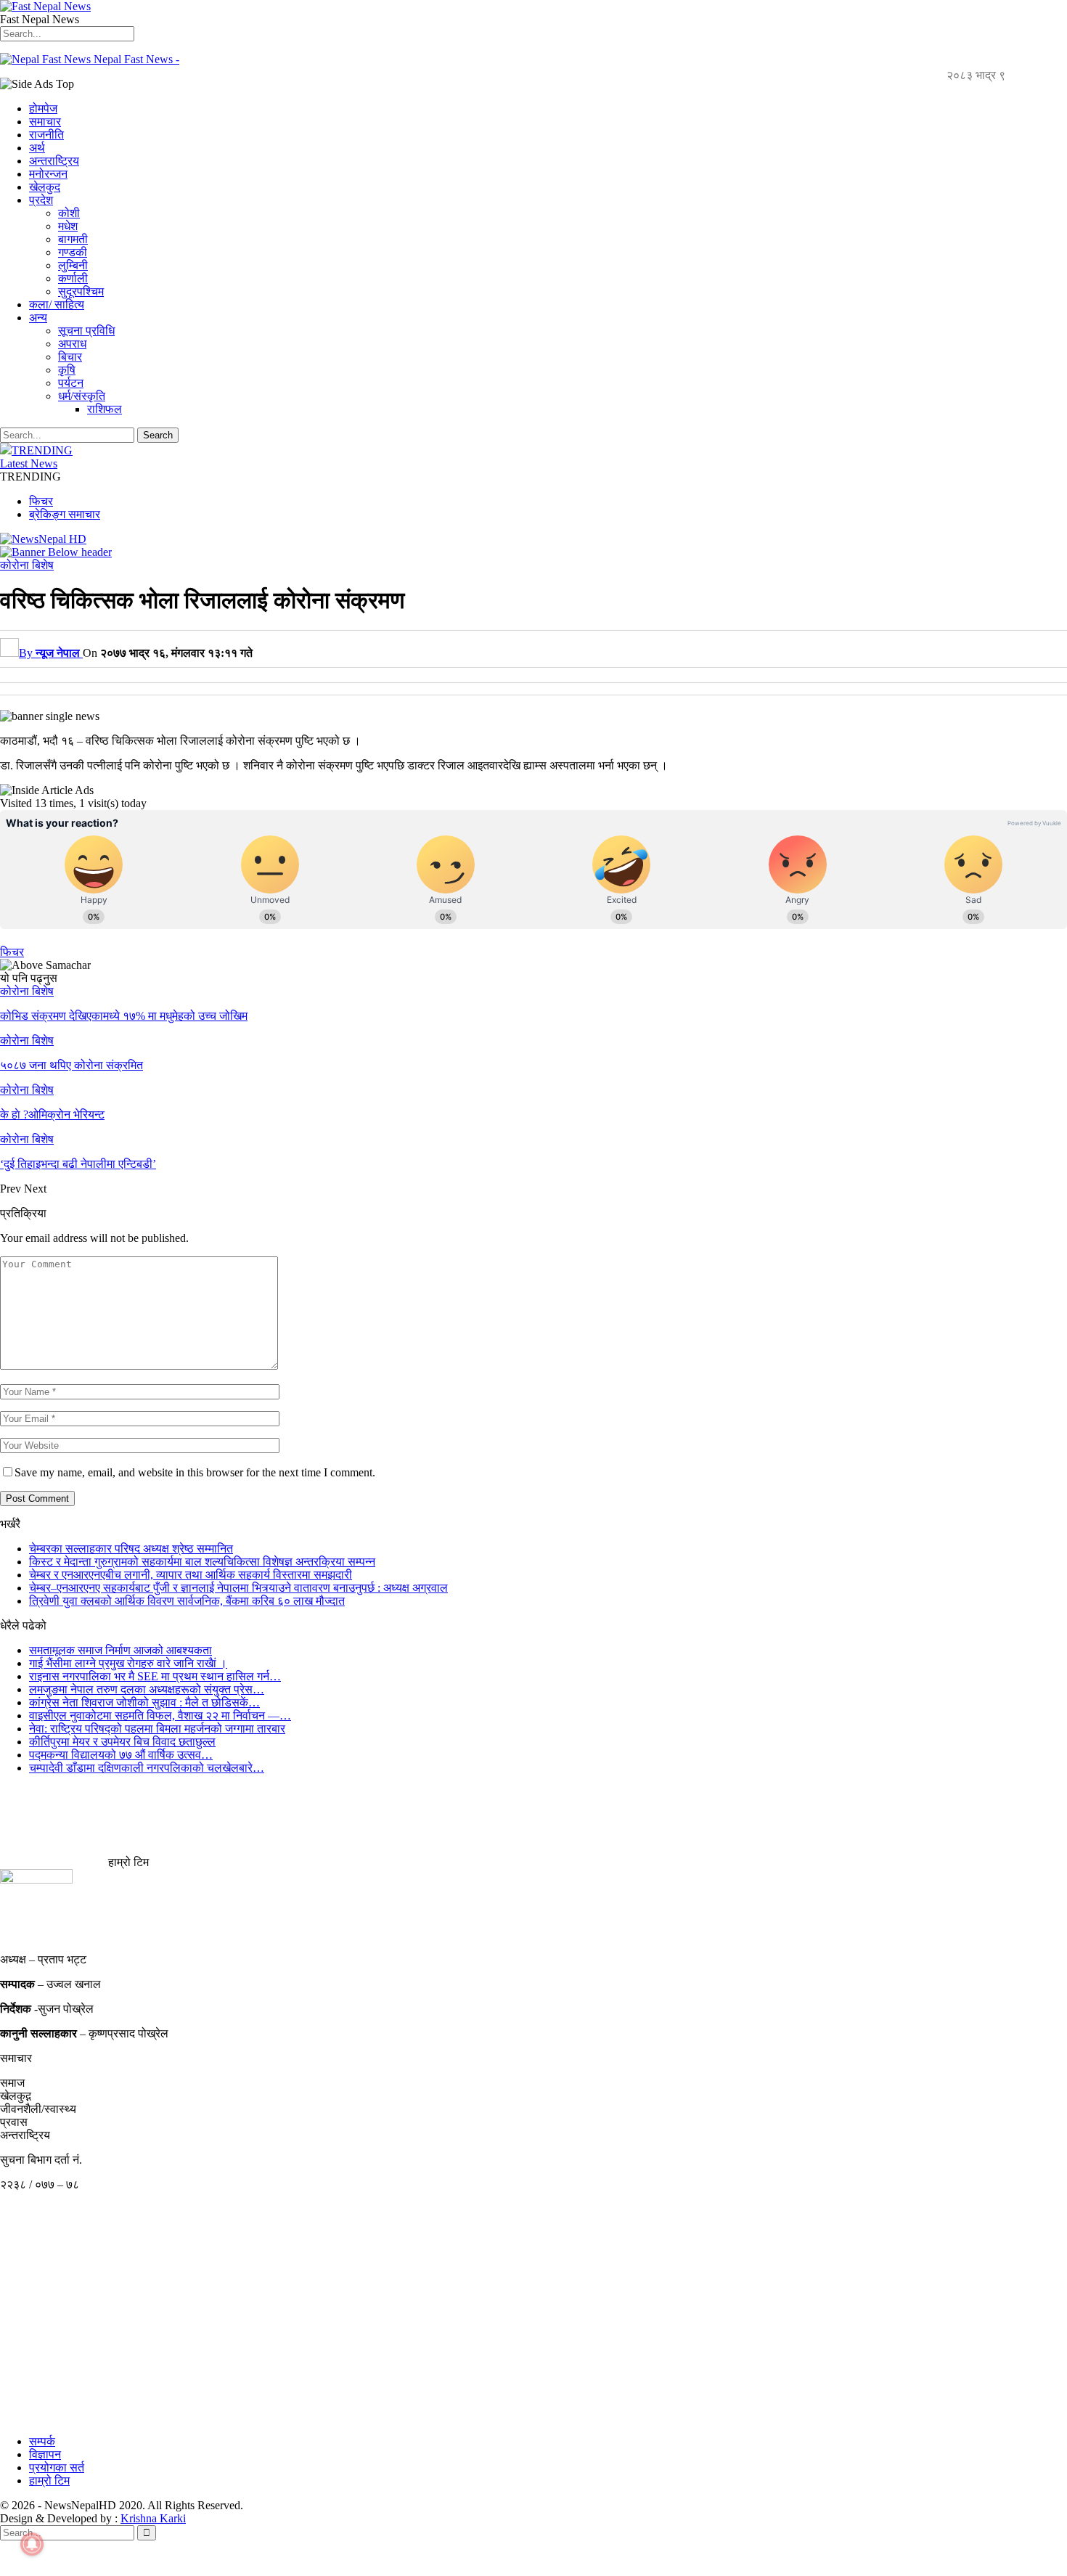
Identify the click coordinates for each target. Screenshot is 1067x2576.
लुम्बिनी (73, 265)
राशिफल (105, 409)
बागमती (73, 239)
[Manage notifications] (32, 2544)
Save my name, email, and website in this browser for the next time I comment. (195, 1472)
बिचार (70, 357)
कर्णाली (73, 278)
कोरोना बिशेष (27, 565)
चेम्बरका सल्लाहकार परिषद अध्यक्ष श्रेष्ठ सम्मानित (131, 1549)
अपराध (72, 344)
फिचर (41, 501)
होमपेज (43, 109)
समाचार (45, 122)
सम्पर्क (42, 2441)
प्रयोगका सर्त (57, 2467)
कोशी (69, 213)
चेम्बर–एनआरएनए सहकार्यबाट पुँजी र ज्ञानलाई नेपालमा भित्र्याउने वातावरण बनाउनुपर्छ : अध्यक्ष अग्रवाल (238, 1588)
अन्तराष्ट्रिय (54, 161)
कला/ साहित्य (57, 304)
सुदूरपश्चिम (81, 291)
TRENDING (42, 450)
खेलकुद (45, 187)
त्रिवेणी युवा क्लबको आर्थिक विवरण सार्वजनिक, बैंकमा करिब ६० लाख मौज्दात (187, 1601)
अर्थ (37, 148)
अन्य (38, 318)
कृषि (67, 370)
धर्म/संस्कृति (82, 396)
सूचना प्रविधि (86, 331)
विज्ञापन (45, 2454)
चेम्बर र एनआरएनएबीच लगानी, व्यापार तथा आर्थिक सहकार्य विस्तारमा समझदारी (191, 1575)
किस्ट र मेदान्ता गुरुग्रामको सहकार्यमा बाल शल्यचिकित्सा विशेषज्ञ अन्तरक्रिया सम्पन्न (202, 1562)
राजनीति (46, 135)
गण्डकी (73, 252)
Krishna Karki (153, 2518)
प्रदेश (41, 200)
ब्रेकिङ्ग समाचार (65, 514)
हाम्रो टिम (49, 2481)
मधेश (68, 226)
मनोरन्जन (48, 174)
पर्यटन (71, 383)
